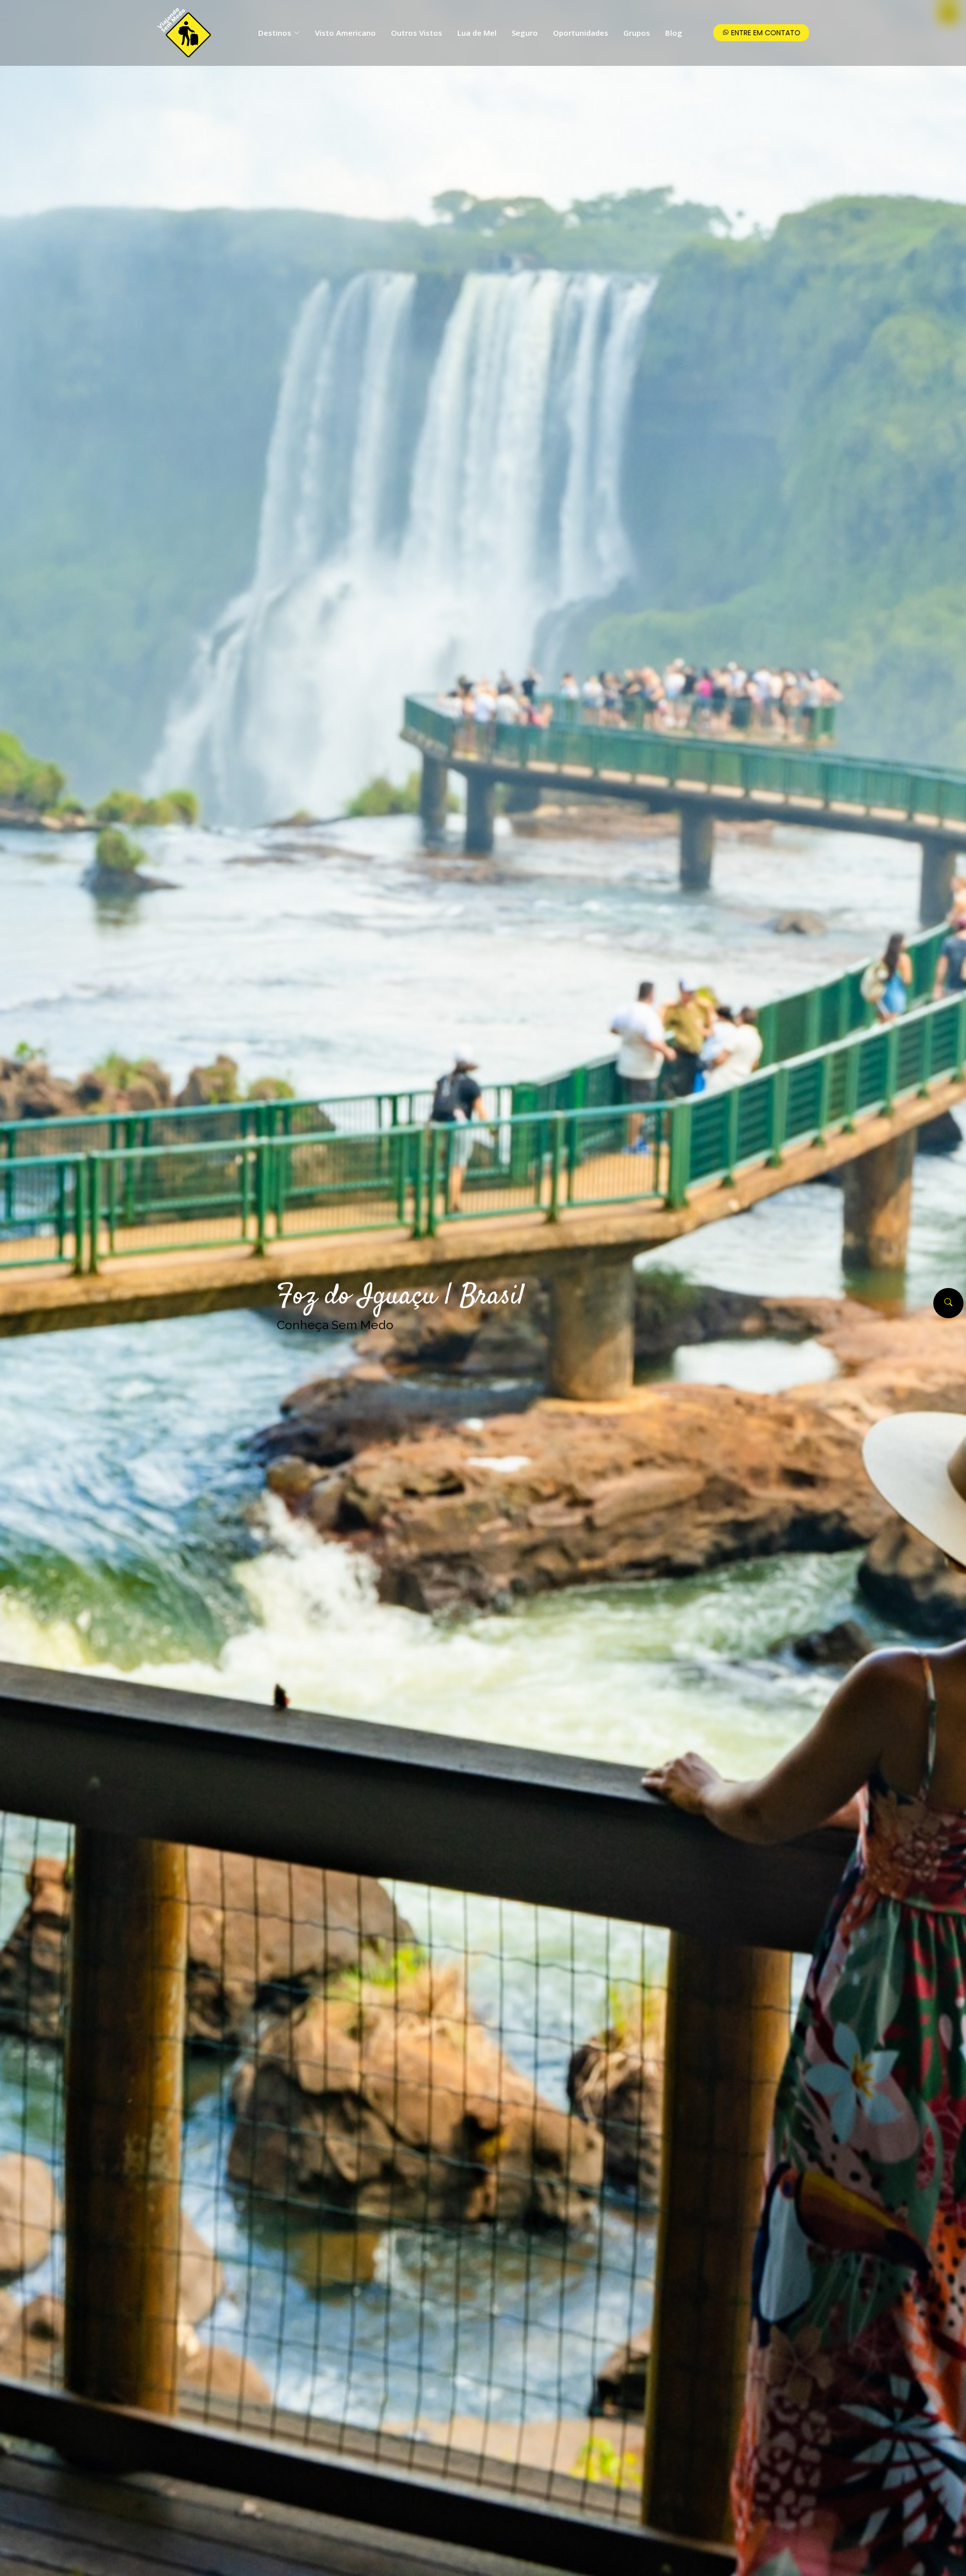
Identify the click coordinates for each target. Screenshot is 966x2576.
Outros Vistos (417, 33)
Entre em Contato (765, 33)
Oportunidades (581, 33)
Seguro (525, 33)
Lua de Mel (477, 33)
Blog (674, 33)
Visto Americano (345, 33)
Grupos (637, 33)
